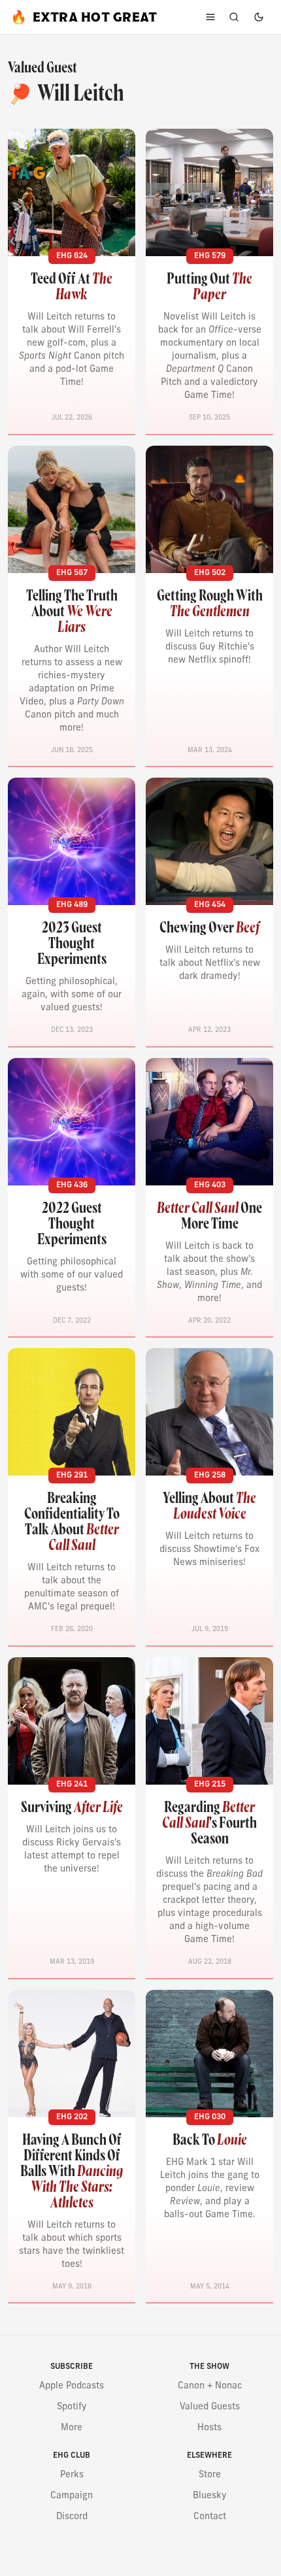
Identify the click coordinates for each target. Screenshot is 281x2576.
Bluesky (210, 2496)
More (72, 2428)
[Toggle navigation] (210, 17)
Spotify (72, 2407)
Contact (210, 2517)
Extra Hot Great (84, 17)
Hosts (209, 2428)
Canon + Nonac (210, 2386)
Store (210, 2475)
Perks (72, 2475)
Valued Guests (210, 2407)
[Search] (234, 17)
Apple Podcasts (72, 2386)
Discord (72, 2517)
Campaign (72, 2496)
